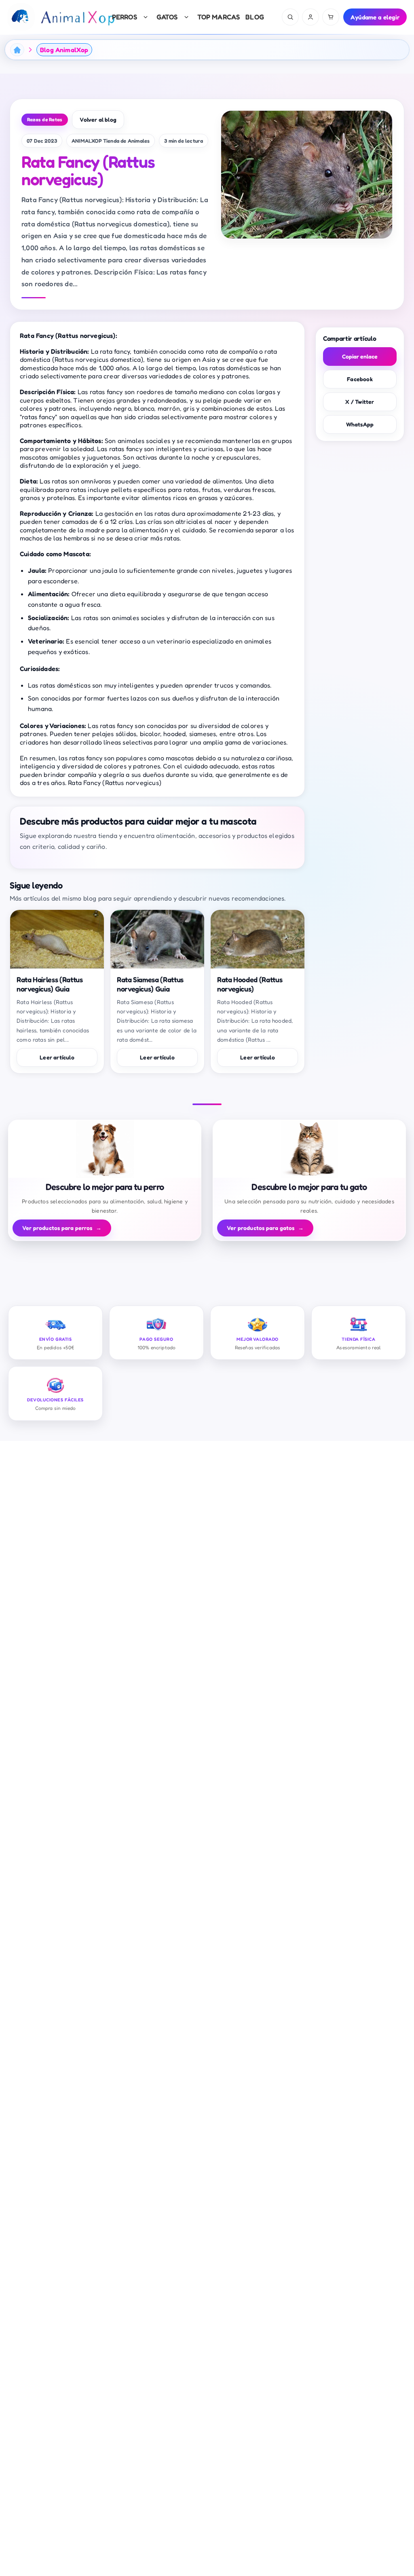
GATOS (167, 17)
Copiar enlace (360, 356)
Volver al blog (98, 119)
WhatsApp (360, 424)
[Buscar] (290, 17)
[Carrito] (331, 17)
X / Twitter (360, 402)
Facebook (360, 379)
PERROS (125, 17)
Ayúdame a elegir (375, 17)
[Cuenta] (310, 17)
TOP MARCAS (219, 17)
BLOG (255, 17)
